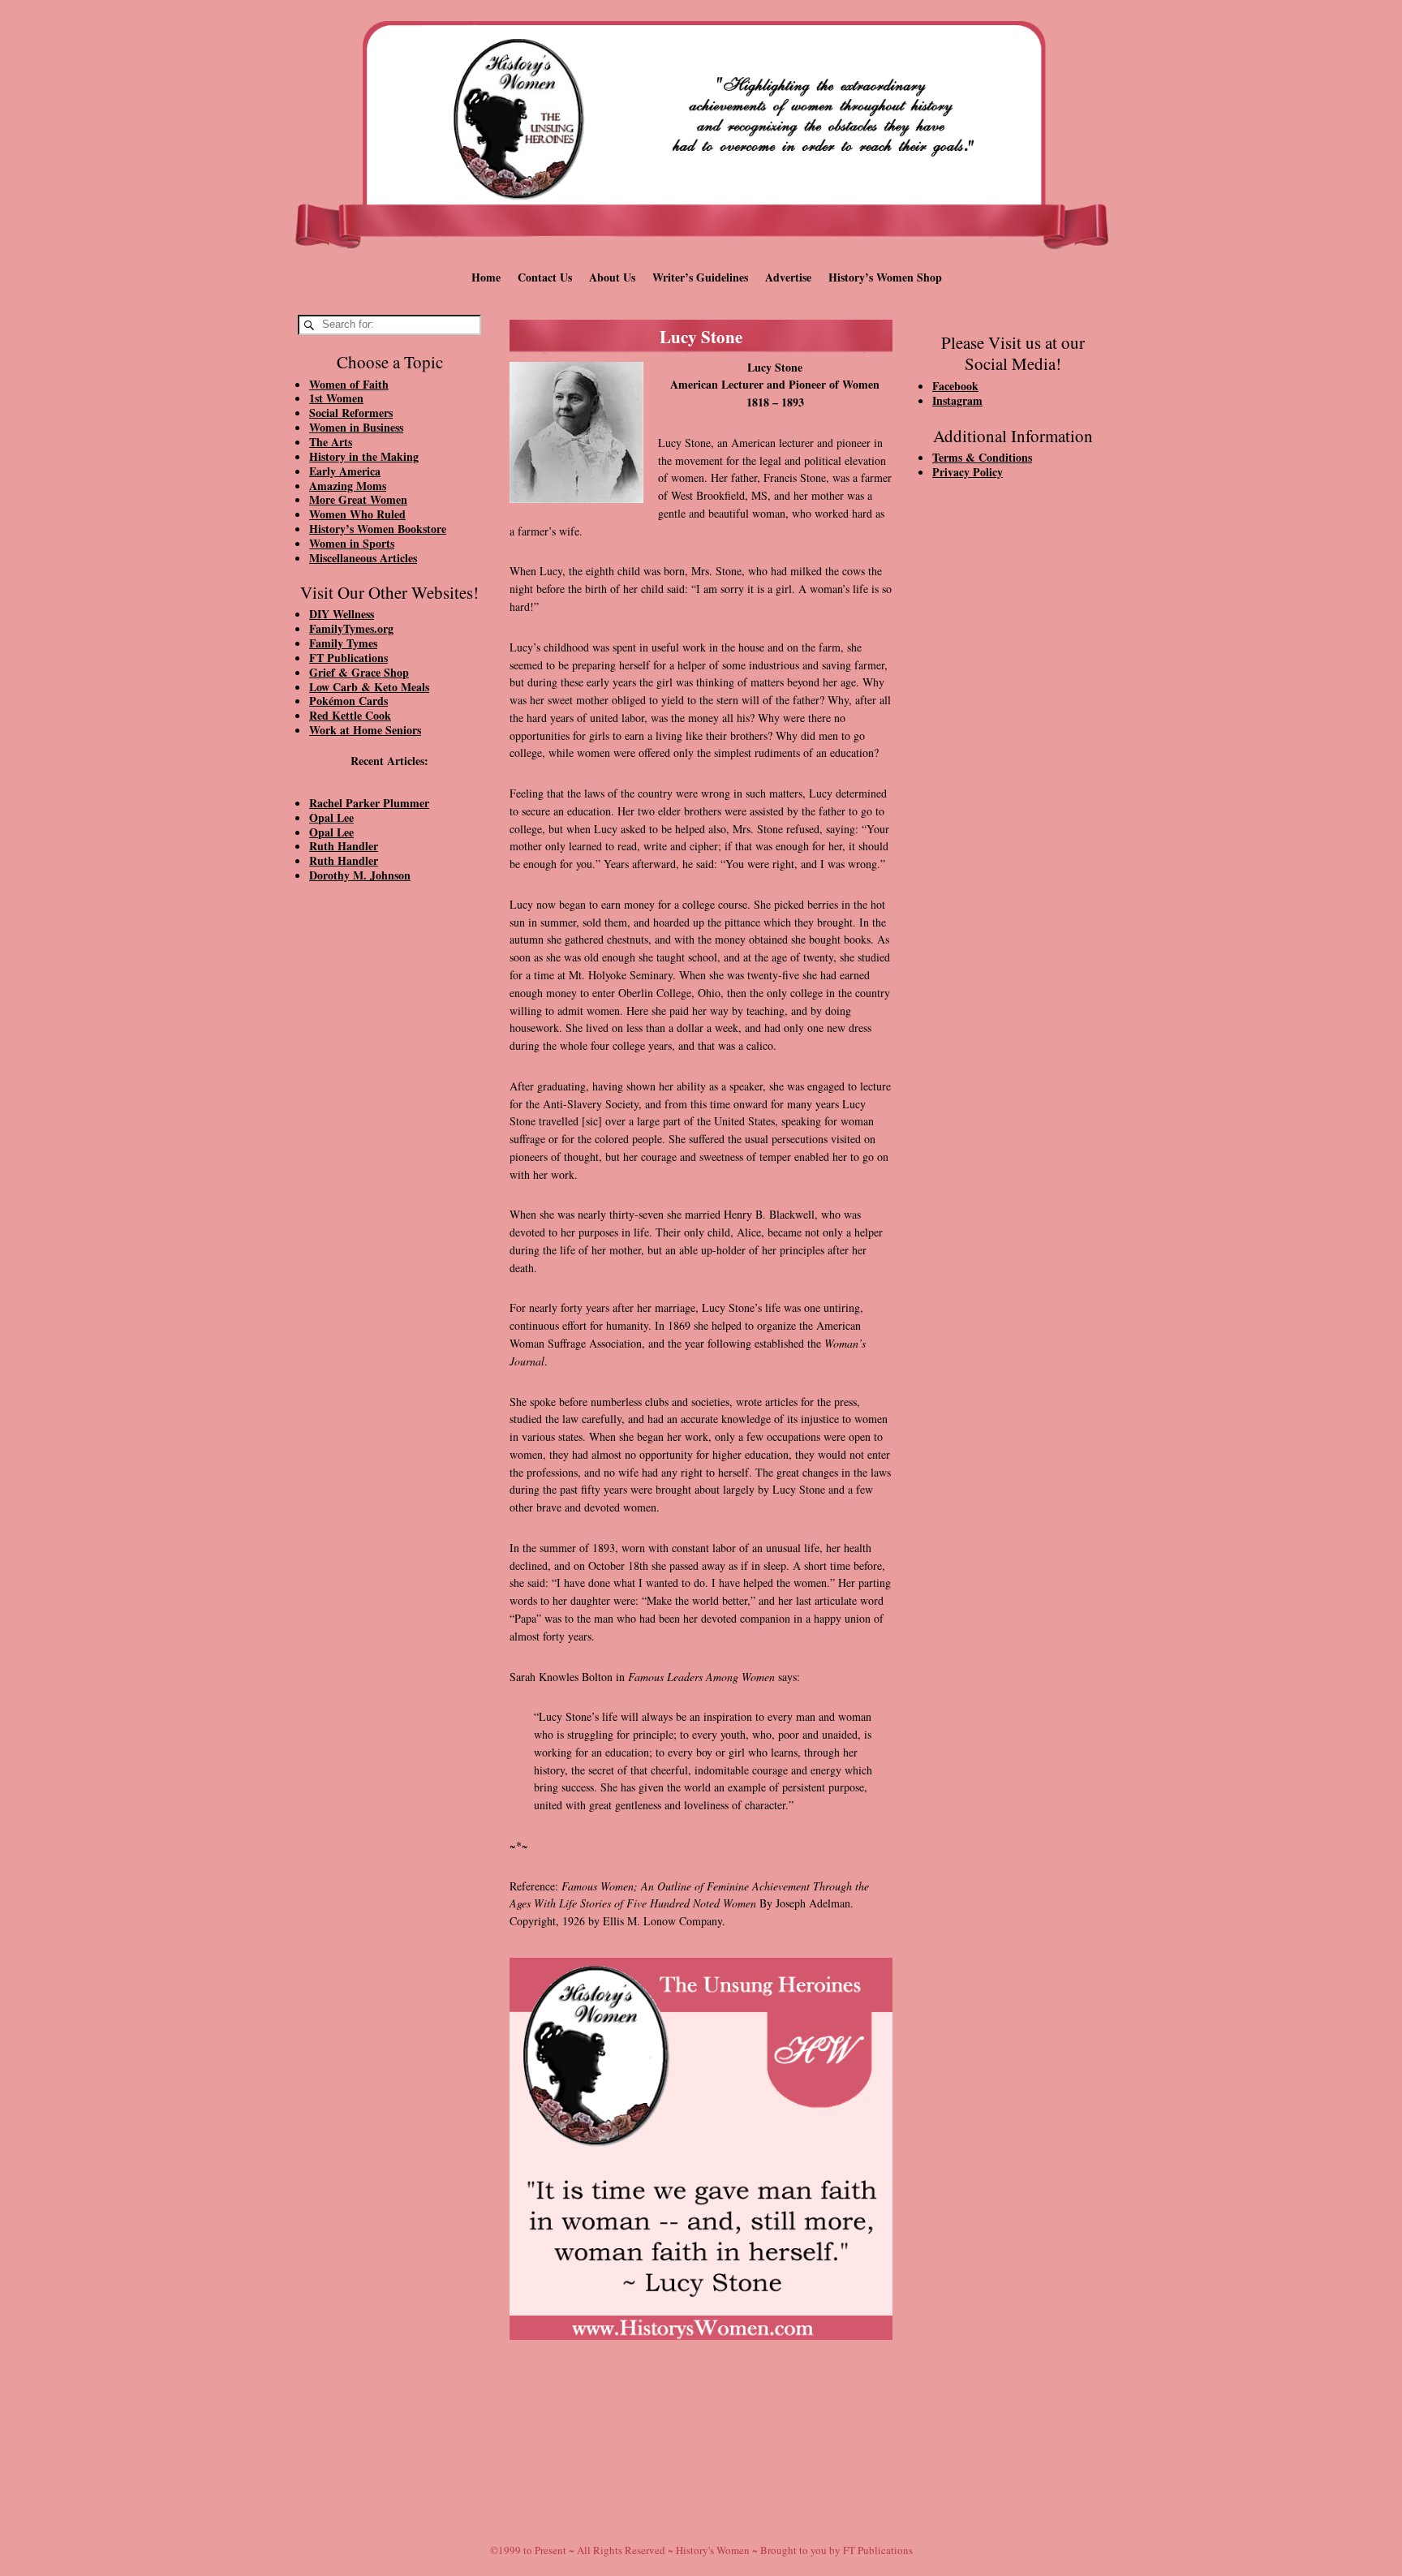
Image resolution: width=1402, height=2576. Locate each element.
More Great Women (358, 499)
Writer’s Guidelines (700, 277)
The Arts (331, 442)
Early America (345, 471)
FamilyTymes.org (351, 628)
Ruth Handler (344, 846)
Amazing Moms (348, 486)
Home (486, 277)
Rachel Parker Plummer (369, 803)
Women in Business (356, 427)
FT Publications (348, 658)
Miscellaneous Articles (363, 558)
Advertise (788, 277)
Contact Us (545, 277)
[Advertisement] (389, 1170)
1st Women (336, 398)
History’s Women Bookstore (378, 529)
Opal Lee (331, 817)
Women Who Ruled (357, 514)
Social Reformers (351, 413)
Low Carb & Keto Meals (369, 687)
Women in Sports (352, 543)
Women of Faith (349, 384)
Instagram (957, 400)
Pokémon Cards (348, 701)
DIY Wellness (342, 614)
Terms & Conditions (982, 457)
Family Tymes (343, 643)
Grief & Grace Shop (359, 672)
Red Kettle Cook (350, 715)
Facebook (955, 386)
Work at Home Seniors (365, 730)
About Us (612, 277)
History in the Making (364, 456)
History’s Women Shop (885, 277)
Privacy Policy (968, 472)
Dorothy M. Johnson (360, 875)
